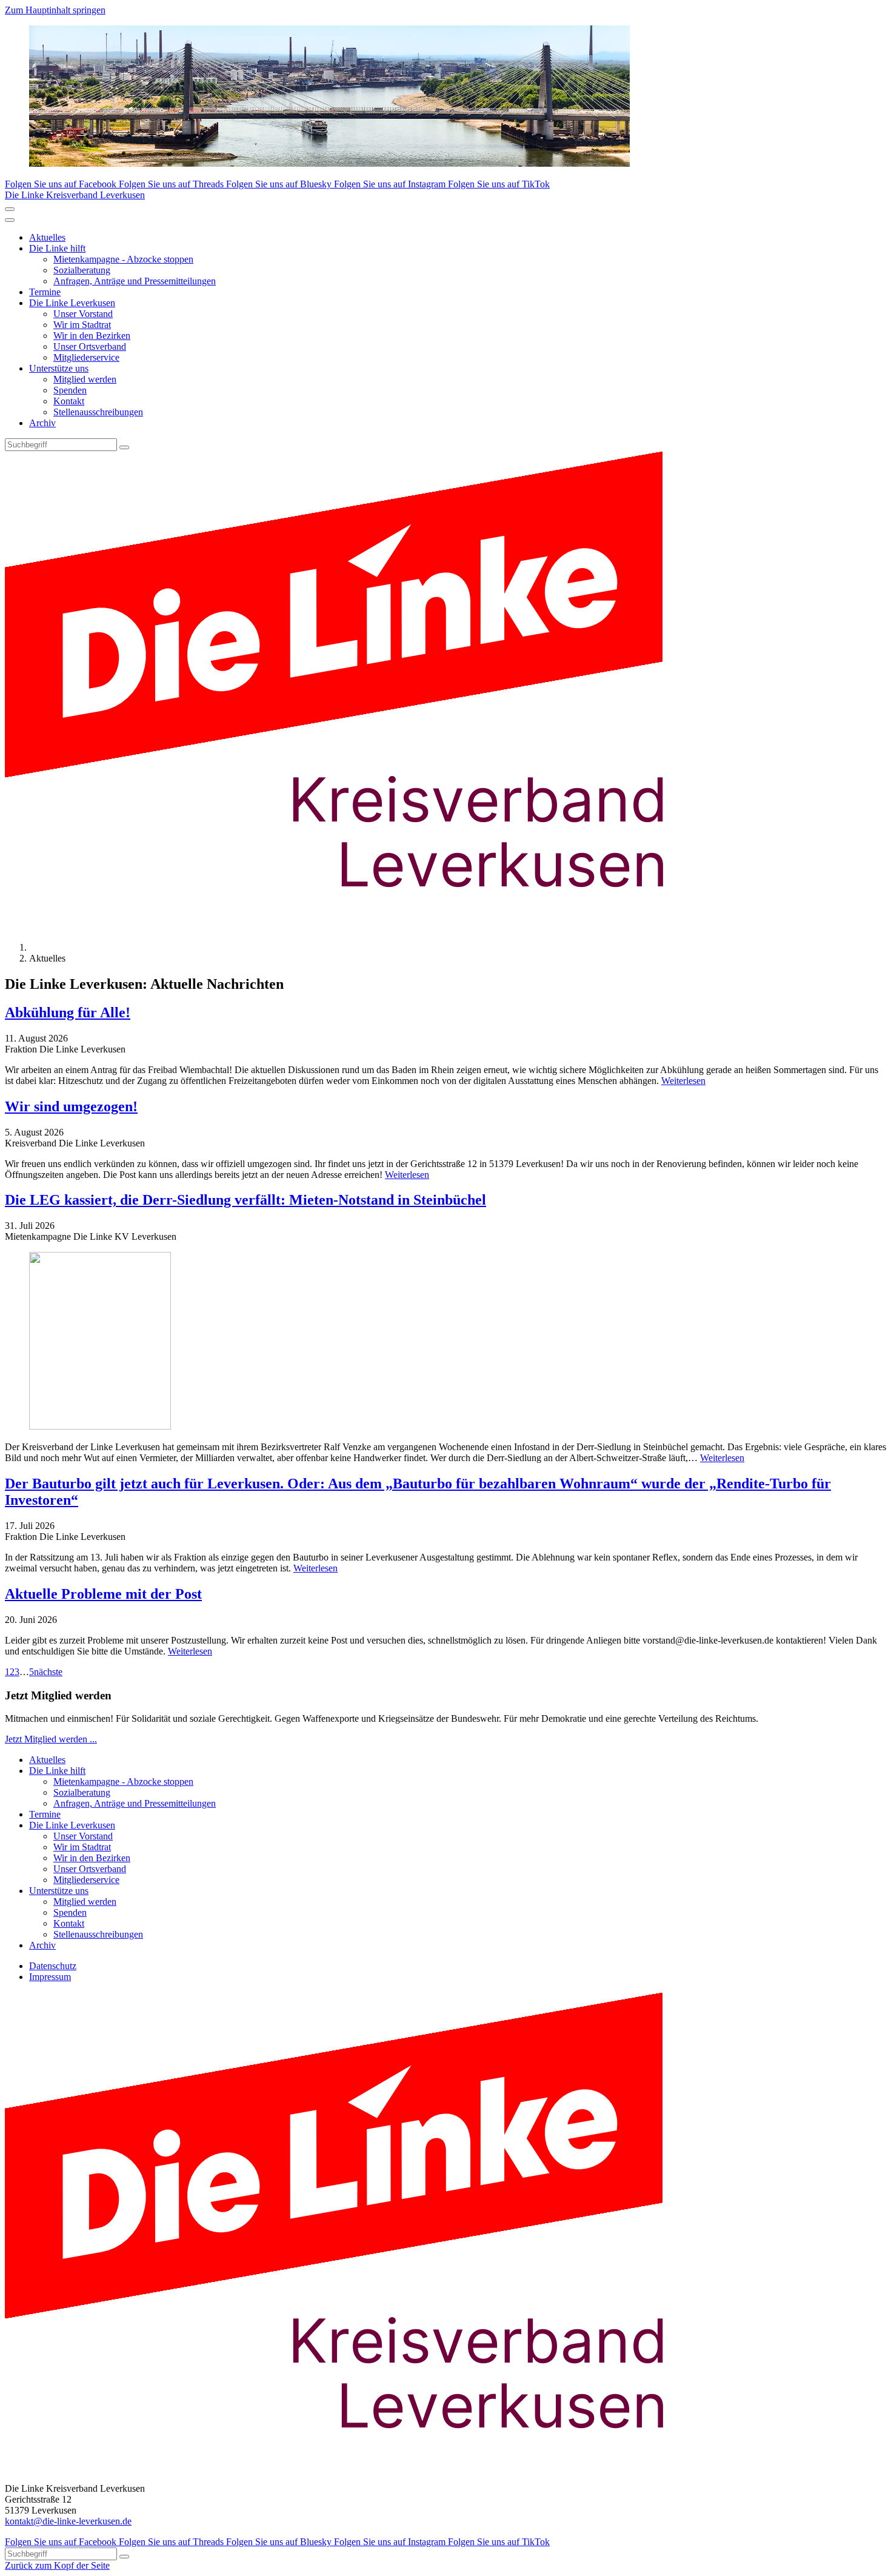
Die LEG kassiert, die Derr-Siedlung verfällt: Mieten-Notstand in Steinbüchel (245, 1200)
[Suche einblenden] (10, 209)
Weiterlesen (683, 1081)
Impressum (50, 1977)
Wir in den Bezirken (92, 336)
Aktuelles (47, 237)
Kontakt (69, 401)
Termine (45, 292)
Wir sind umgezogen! (71, 1106)
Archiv (42, 423)
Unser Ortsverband (90, 346)
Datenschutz (53, 1966)
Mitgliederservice (86, 357)
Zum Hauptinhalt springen (55, 10)
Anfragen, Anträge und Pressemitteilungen (135, 281)
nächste (48, 1672)
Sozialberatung (82, 270)
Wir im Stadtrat (82, 325)
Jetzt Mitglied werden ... (51, 1739)
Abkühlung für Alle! (68, 1012)
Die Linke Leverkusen (72, 303)
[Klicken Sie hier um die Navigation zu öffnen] (10, 220)
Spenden (70, 390)
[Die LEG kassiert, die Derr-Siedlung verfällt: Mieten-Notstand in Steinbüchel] (446, 1342)
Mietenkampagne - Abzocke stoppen (123, 259)
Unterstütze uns (59, 368)
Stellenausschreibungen (98, 412)
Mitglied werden (85, 379)
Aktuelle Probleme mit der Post (103, 1594)
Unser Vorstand (83, 314)
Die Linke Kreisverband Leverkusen (75, 195)
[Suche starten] (124, 447)
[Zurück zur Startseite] (356, 927)
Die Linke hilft (57, 248)
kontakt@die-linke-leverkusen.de (68, 2521)
